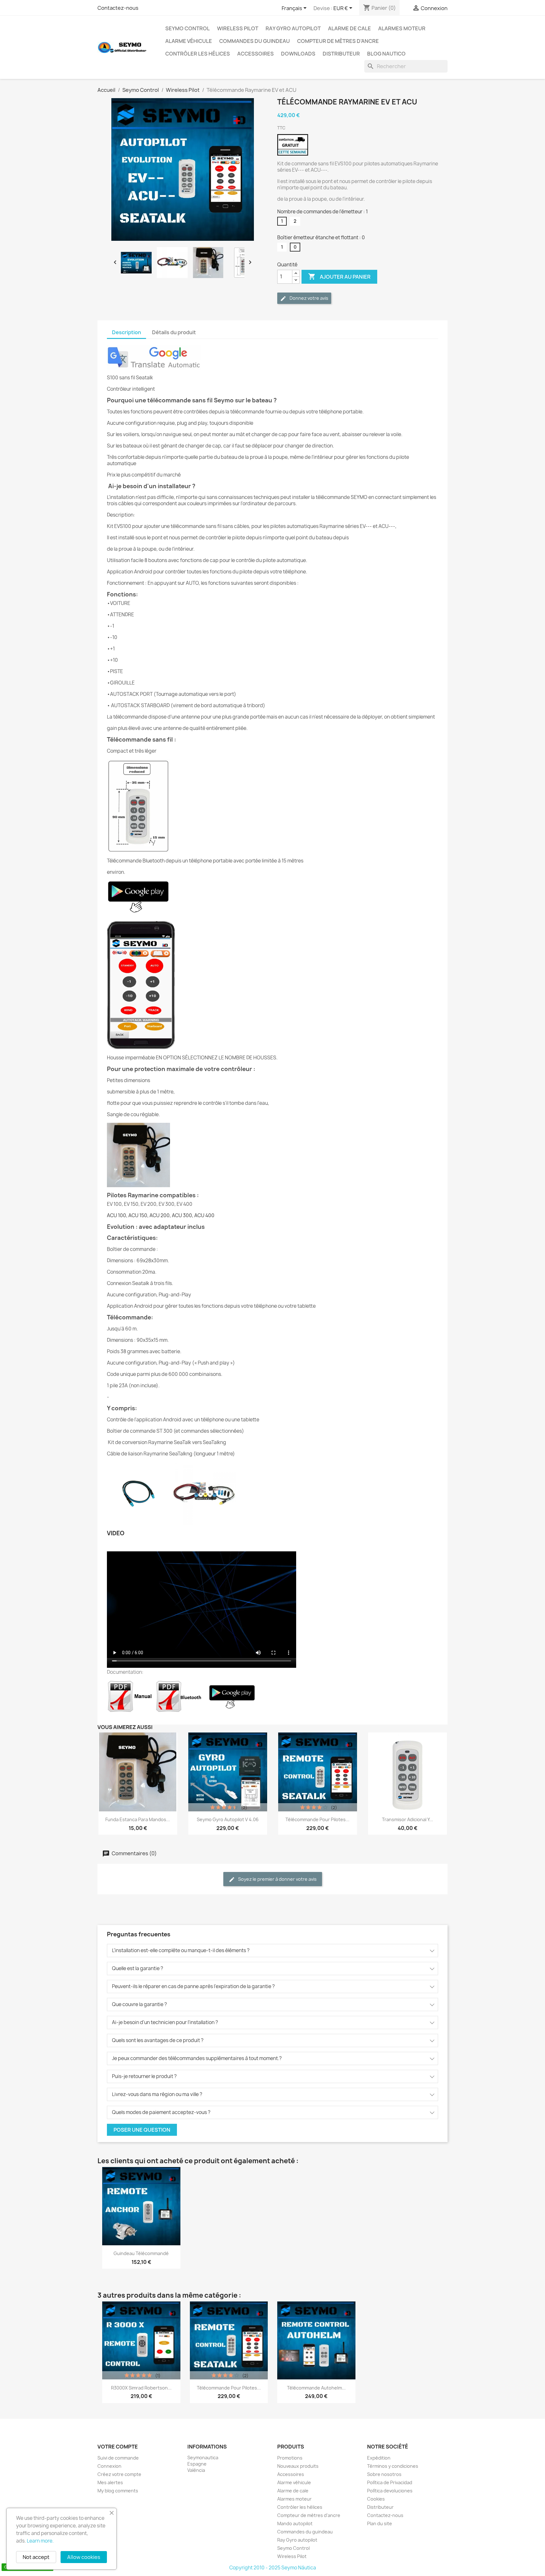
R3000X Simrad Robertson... (141, 2388)
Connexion (109, 2466)
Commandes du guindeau (255, 41)
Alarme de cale (349, 28)
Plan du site (380, 2523)
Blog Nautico (386, 54)
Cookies (376, 2499)
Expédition (379, 2458)
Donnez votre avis (308, 298)
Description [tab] (126, 332)
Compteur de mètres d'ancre (338, 41)
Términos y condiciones (393, 2466)
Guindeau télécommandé (141, 2253)
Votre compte (118, 2447)
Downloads (298, 54)
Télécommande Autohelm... (316, 2388)
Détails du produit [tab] (174, 332)
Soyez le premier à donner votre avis (277, 1879)
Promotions (290, 2458)
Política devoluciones (390, 2491)
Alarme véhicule (189, 41)
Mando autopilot (295, 2523)
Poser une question (142, 2130)
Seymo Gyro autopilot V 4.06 (228, 1819)
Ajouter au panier (339, 276)
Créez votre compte (119, 2474)
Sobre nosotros (384, 2474)
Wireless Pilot (238, 28)
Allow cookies (84, 2557)
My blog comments (118, 2491)
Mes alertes (110, 2482)
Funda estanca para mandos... (138, 1819)
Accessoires (255, 54)
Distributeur (341, 54)
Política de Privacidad (390, 2482)
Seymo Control (188, 28)
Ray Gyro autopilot (293, 28)
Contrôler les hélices (198, 54)
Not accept (36, 2557)
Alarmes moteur (402, 28)
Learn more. (40, 2541)
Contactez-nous (118, 8)
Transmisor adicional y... (407, 1819)
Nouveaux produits (298, 2466)
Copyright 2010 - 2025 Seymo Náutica (273, 2568)
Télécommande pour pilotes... (317, 1819)
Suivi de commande (118, 2458)
